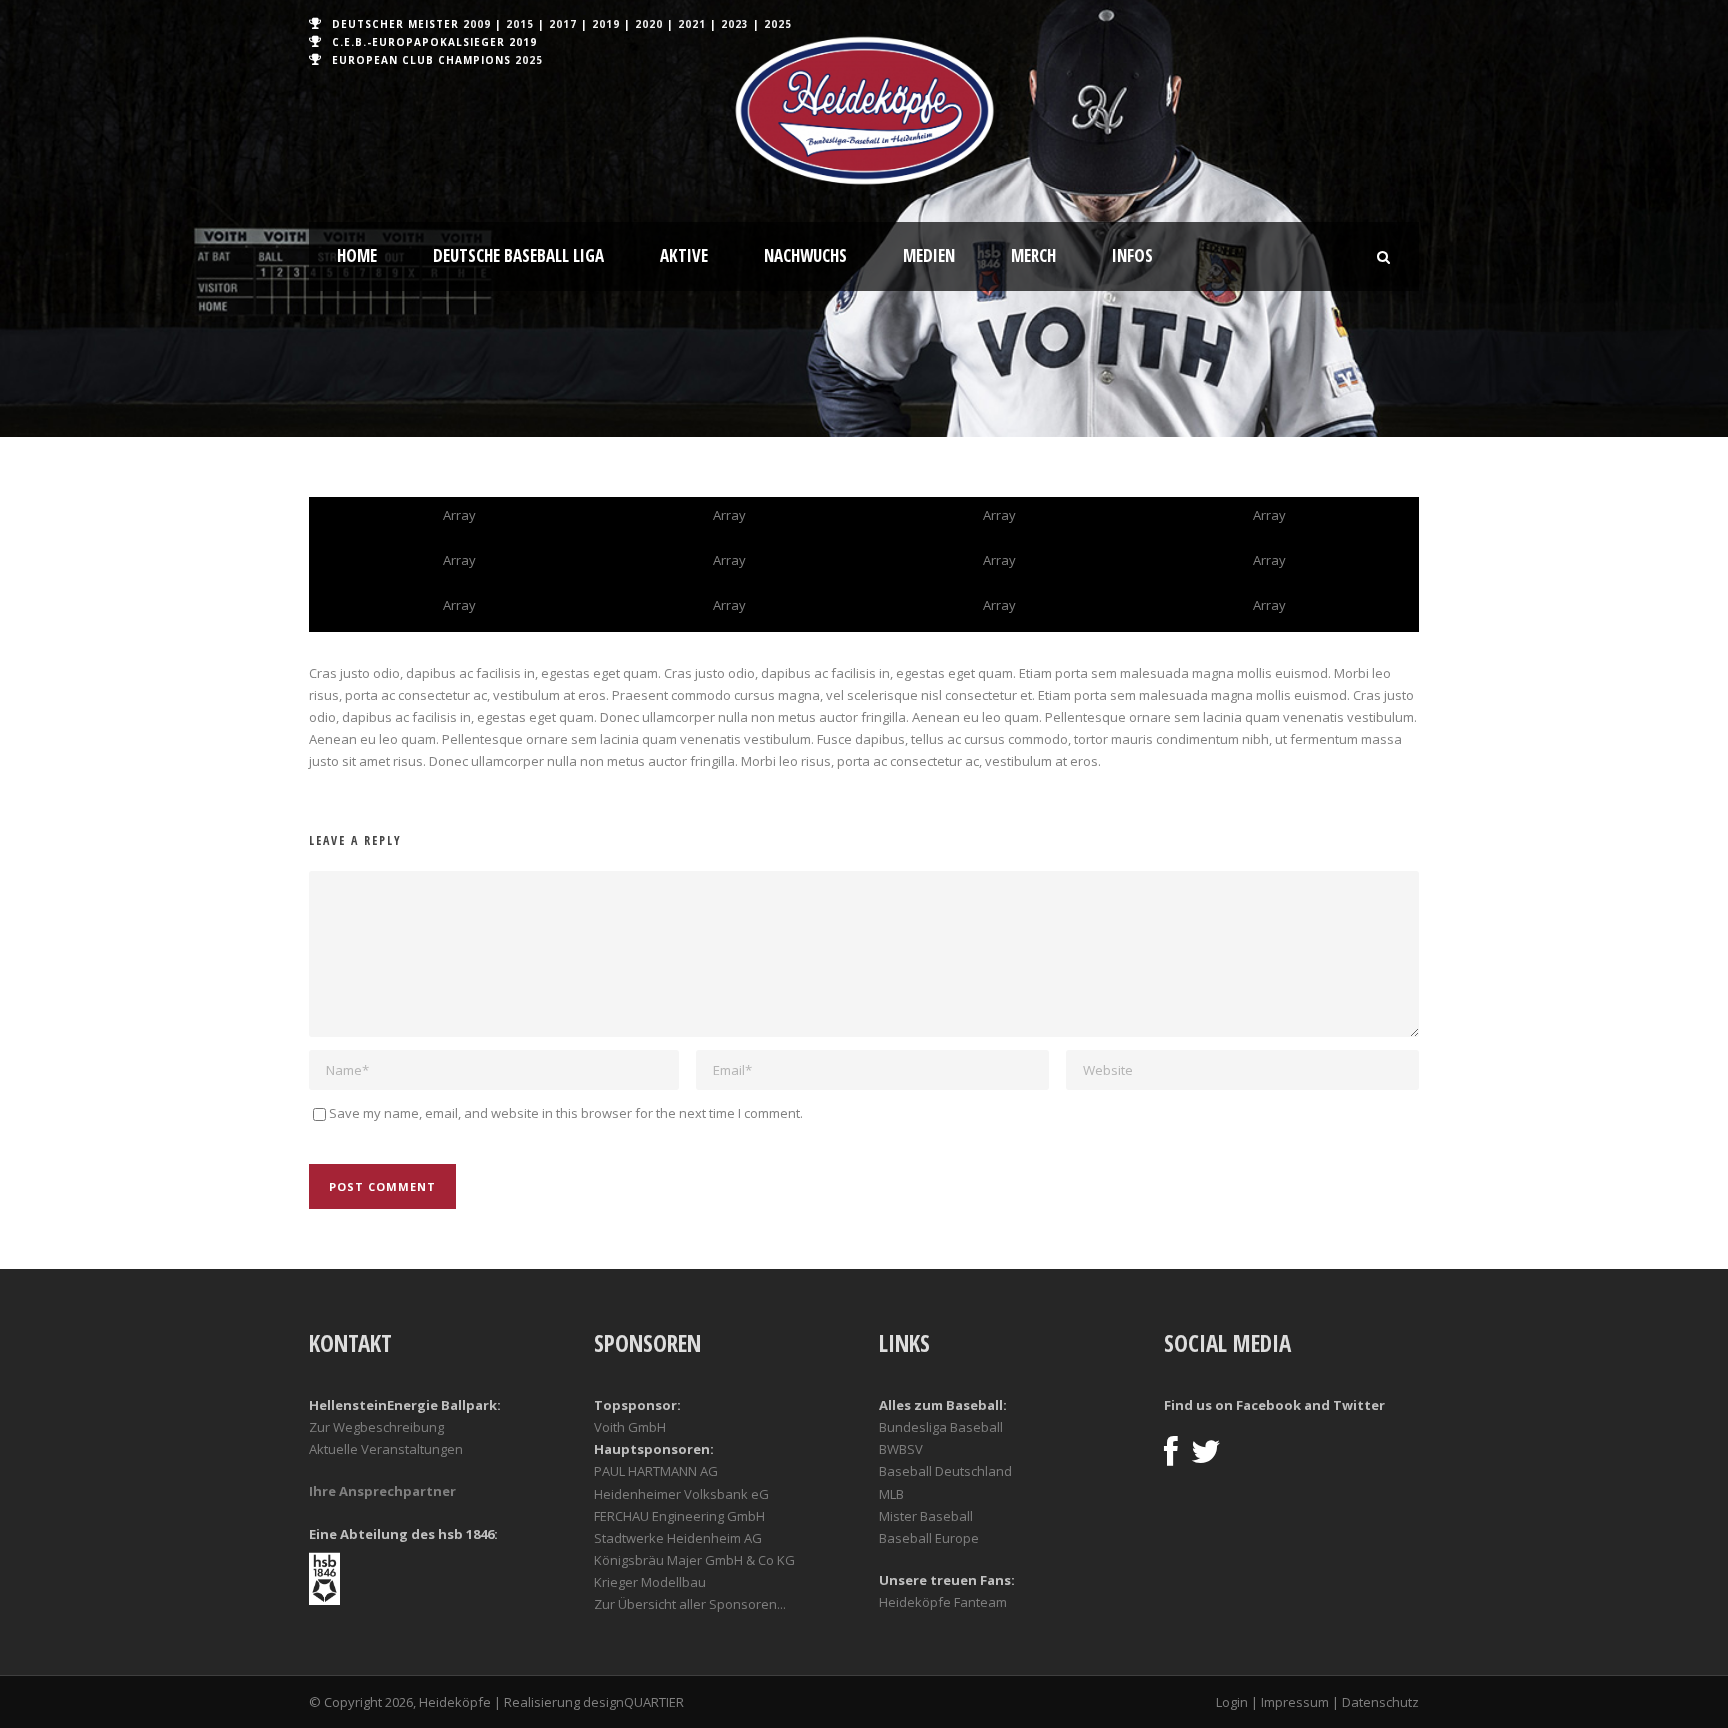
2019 (606, 24)
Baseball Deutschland (945, 1471)
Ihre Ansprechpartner (382, 1491)
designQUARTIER (633, 1702)
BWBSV (901, 1449)
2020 (649, 24)
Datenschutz (1380, 1702)
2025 (778, 24)
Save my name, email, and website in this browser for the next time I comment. (566, 1113)
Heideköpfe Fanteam (943, 1602)
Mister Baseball (926, 1516)
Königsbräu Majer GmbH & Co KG (694, 1560)
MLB (891, 1494)
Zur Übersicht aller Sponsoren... (690, 1604)
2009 (477, 24)
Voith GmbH (630, 1427)
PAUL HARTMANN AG (656, 1471)
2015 (520, 24)
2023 (735, 24)
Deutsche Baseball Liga (518, 255)
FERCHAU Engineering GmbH (679, 1516)
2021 (692, 24)
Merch (1033, 255)
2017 (563, 24)
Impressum (1295, 1702)
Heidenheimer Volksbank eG (681, 1494)
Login (1232, 1702)
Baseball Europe (929, 1538)
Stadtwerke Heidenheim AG (678, 1538)
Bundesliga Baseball (941, 1427)
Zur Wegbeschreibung (376, 1427)
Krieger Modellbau (650, 1582)
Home (357, 255)
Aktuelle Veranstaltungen (386, 1449)
